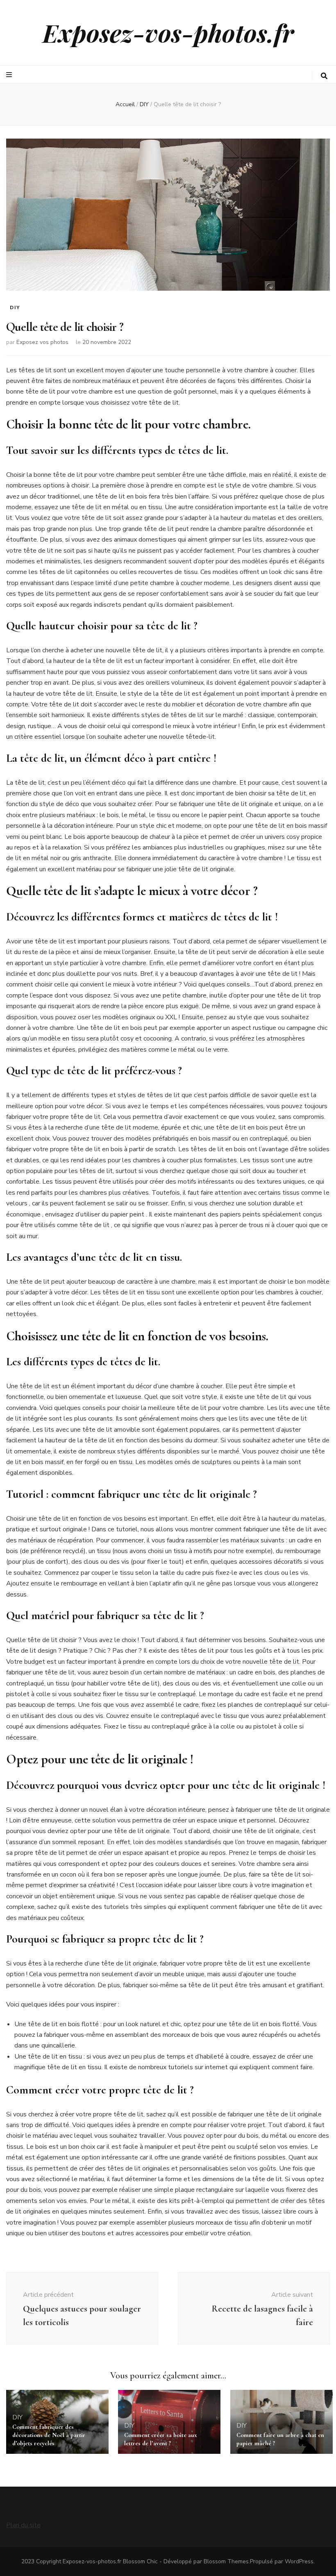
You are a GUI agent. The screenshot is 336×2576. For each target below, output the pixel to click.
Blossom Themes (226, 2561)
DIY (15, 307)
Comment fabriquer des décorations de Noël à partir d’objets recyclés (49, 2435)
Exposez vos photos (42, 342)
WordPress (299, 2561)
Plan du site (23, 2525)
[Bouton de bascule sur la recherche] (324, 76)
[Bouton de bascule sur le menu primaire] (10, 75)
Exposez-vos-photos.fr (168, 32)
